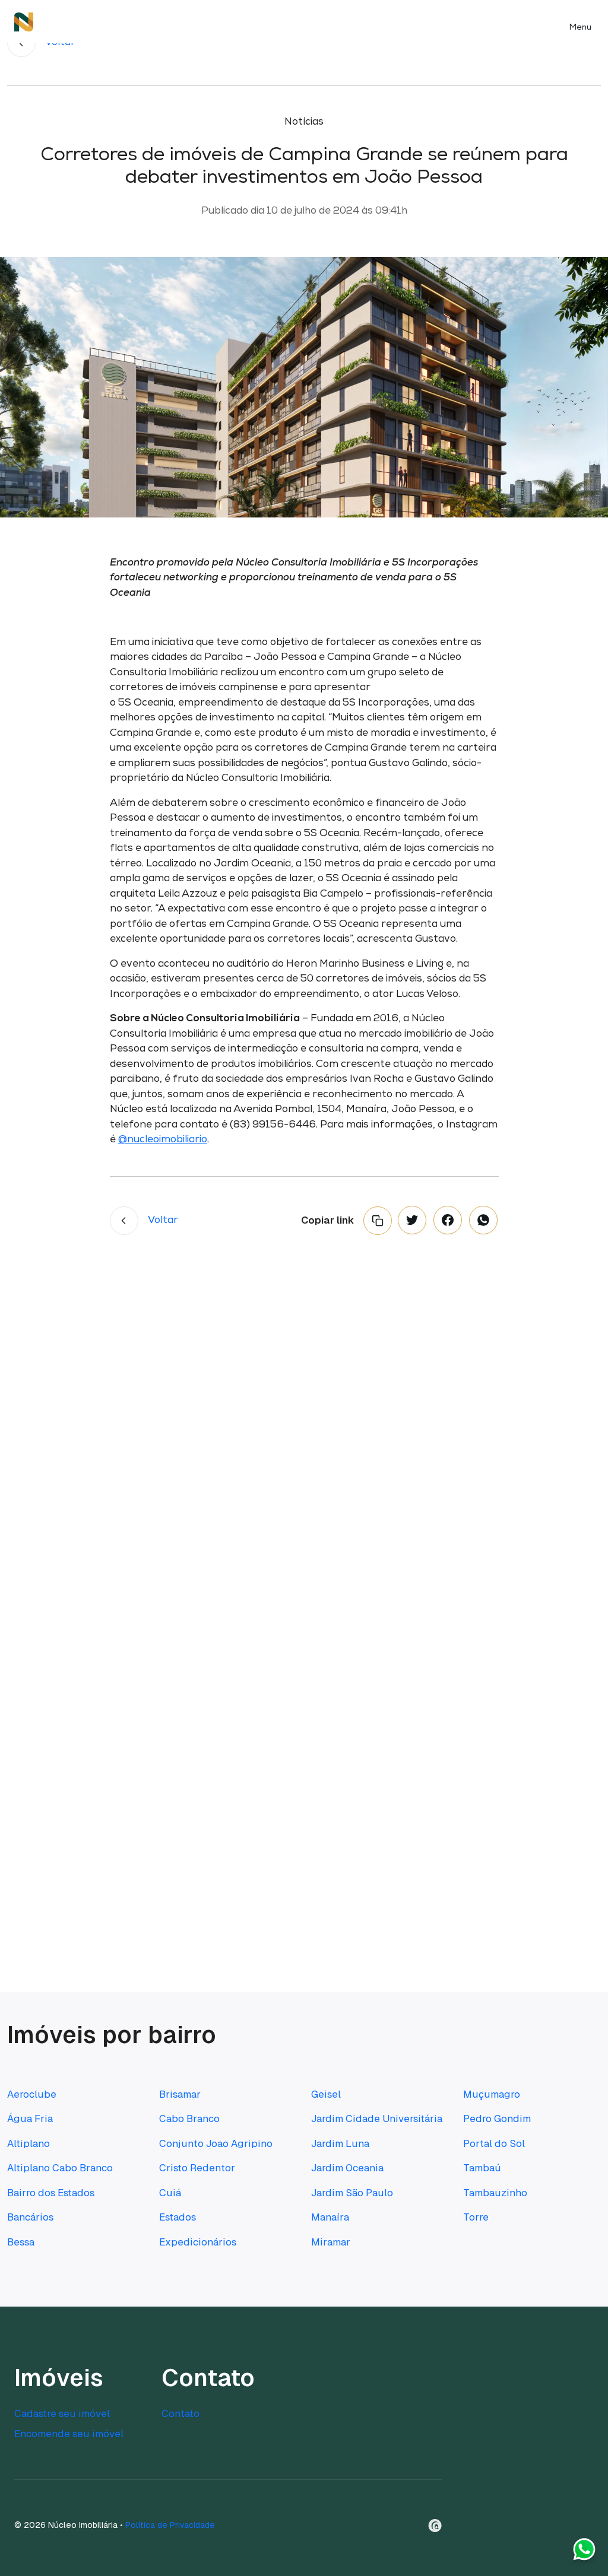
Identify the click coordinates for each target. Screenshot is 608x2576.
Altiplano (28, 2143)
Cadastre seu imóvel (62, 2413)
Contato (180, 2413)
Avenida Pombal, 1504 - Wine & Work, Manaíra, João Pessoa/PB (379, 1692)
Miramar (331, 2242)
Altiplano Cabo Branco (60, 2168)
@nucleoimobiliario (163, 1140)
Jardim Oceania (347, 2168)
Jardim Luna (340, 2143)
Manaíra (330, 2217)
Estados (178, 2217)
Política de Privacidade (170, 2525)
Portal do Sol (494, 2143)
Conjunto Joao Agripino (216, 2143)
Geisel (326, 2094)
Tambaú (482, 2168)
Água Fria (30, 2118)
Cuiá (170, 2193)
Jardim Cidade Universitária (377, 2118)
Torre (476, 2217)
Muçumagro (492, 2094)
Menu (580, 28)
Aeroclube (32, 2094)
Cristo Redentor (197, 2168)
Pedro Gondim (497, 2118)
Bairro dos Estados (51, 2193)
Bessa (21, 2242)
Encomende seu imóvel (69, 2434)
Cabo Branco (189, 2118)
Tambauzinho (495, 2193)
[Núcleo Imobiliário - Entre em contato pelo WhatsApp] (584, 2552)
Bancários (30, 2217)
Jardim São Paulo (352, 2193)
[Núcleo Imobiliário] (24, 22)
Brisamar (180, 2094)
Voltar (163, 1220)
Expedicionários (198, 2242)
